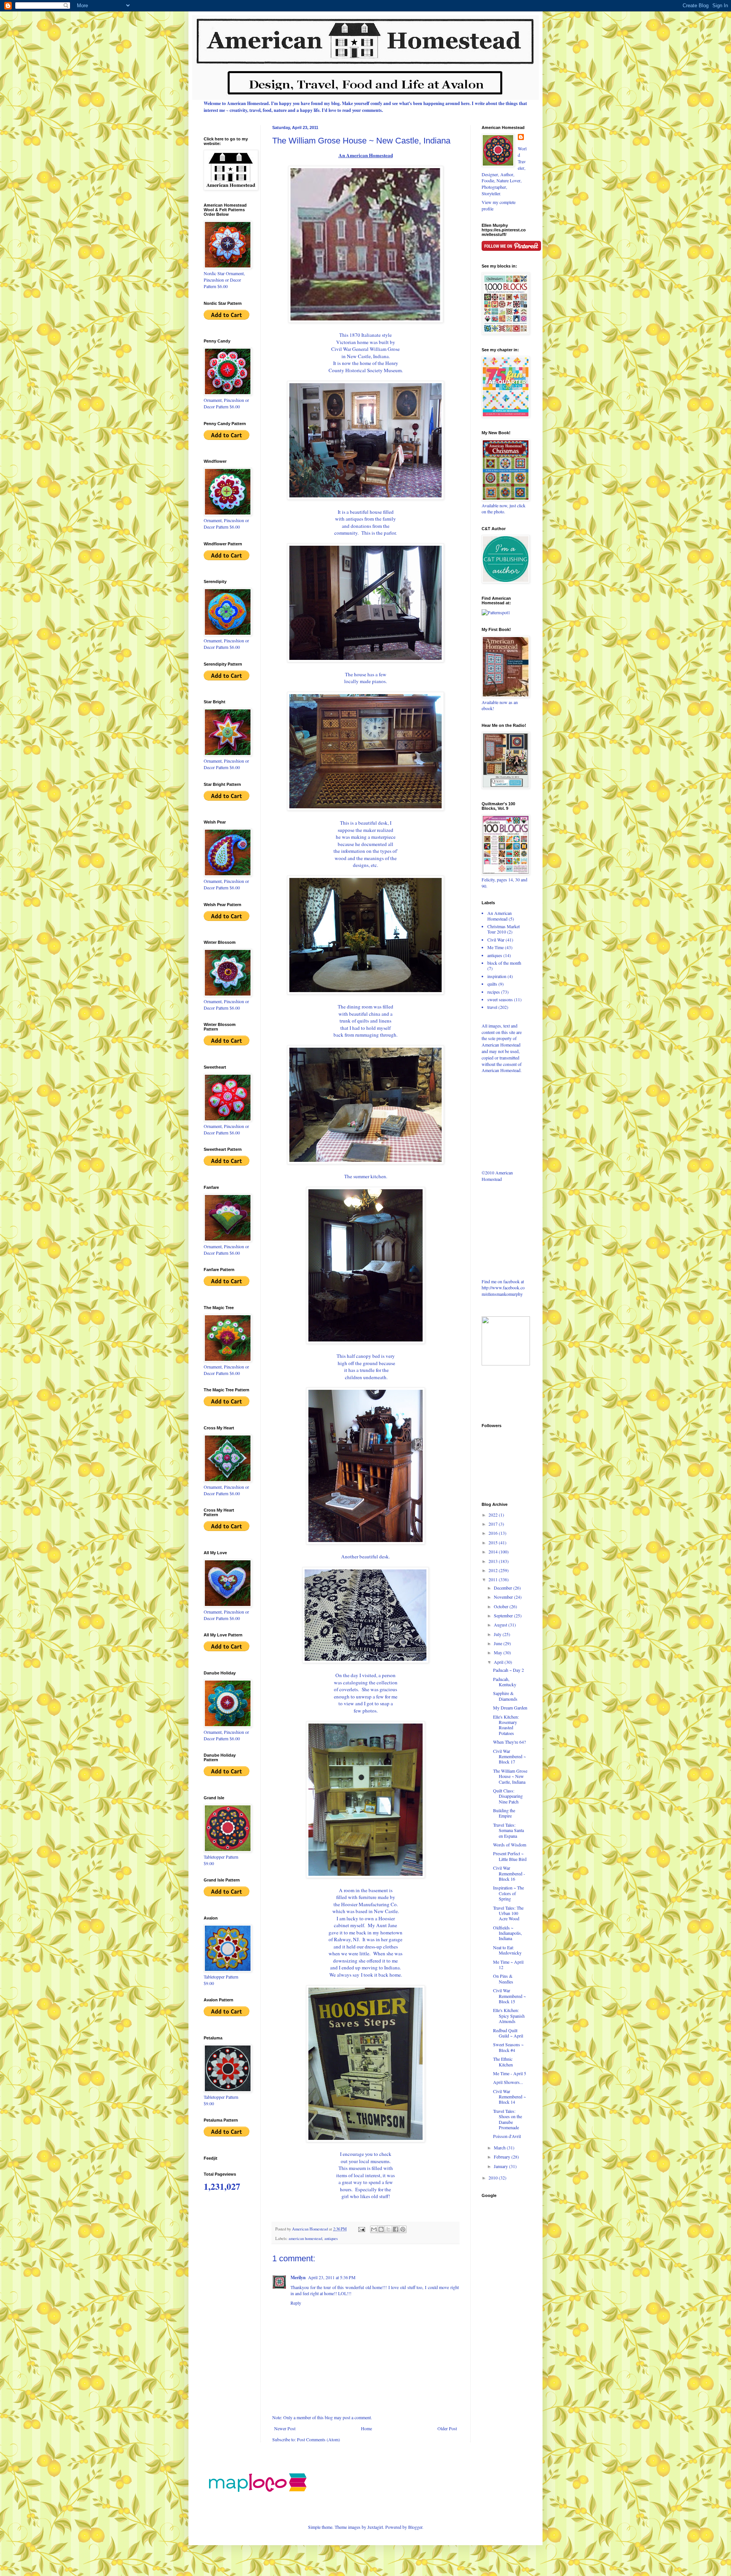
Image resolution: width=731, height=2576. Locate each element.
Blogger (415, 2527)
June (499, 1643)
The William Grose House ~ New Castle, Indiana (510, 1776)
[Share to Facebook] (396, 2229)
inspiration (497, 976)
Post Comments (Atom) (318, 2439)
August (501, 1625)
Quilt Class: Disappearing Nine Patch (508, 1796)
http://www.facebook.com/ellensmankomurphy (503, 1291)
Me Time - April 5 (510, 2073)
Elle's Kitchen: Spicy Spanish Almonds (509, 2016)
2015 (494, 1542)
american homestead (305, 2238)
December (504, 1588)
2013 (494, 1561)
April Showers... (508, 2082)
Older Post (447, 2428)
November (504, 1597)
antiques (331, 2238)
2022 (494, 1515)
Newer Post (285, 2428)
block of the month (504, 963)
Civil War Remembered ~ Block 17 (509, 1756)
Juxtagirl (375, 2527)
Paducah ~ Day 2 (508, 1670)
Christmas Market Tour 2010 (504, 929)
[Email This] (374, 2229)
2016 (494, 1533)
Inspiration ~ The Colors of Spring (508, 1893)
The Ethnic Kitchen (503, 2061)
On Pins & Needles (503, 1979)
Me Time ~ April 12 (508, 1964)
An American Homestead (500, 916)
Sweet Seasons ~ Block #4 (508, 2047)
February (503, 2157)
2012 (494, 1570)
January (501, 2166)
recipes (494, 992)
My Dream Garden (510, 1708)
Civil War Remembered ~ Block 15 (509, 1996)
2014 (494, 1552)
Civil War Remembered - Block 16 (509, 1873)
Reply (296, 2303)
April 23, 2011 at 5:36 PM (332, 2277)
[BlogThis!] (381, 2229)
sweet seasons (500, 999)
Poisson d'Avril (507, 2136)
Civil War (496, 940)
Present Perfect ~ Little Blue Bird (510, 1856)
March (500, 2147)
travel (492, 1007)
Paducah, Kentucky (505, 1682)
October (502, 1606)
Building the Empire (504, 1813)
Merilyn (298, 2277)
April (499, 1662)
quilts (492, 984)
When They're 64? (509, 1742)
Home (366, 2428)
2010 (494, 2178)
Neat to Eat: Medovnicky (507, 1950)
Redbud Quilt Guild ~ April (508, 2033)
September (504, 1615)
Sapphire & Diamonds (505, 1696)
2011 (494, 1579)
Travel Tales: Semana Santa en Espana (508, 1830)
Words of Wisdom (510, 1845)
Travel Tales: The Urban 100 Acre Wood (508, 1913)
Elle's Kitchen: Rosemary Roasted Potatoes (506, 1725)
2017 (494, 1524)
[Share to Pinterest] (403, 2229)
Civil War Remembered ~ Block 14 (509, 2097)
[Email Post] (361, 2229)
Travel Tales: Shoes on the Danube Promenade (508, 2119)
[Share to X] (388, 2229)
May (499, 1652)
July (498, 1634)
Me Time (496, 947)
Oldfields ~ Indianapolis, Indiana (508, 1933)
